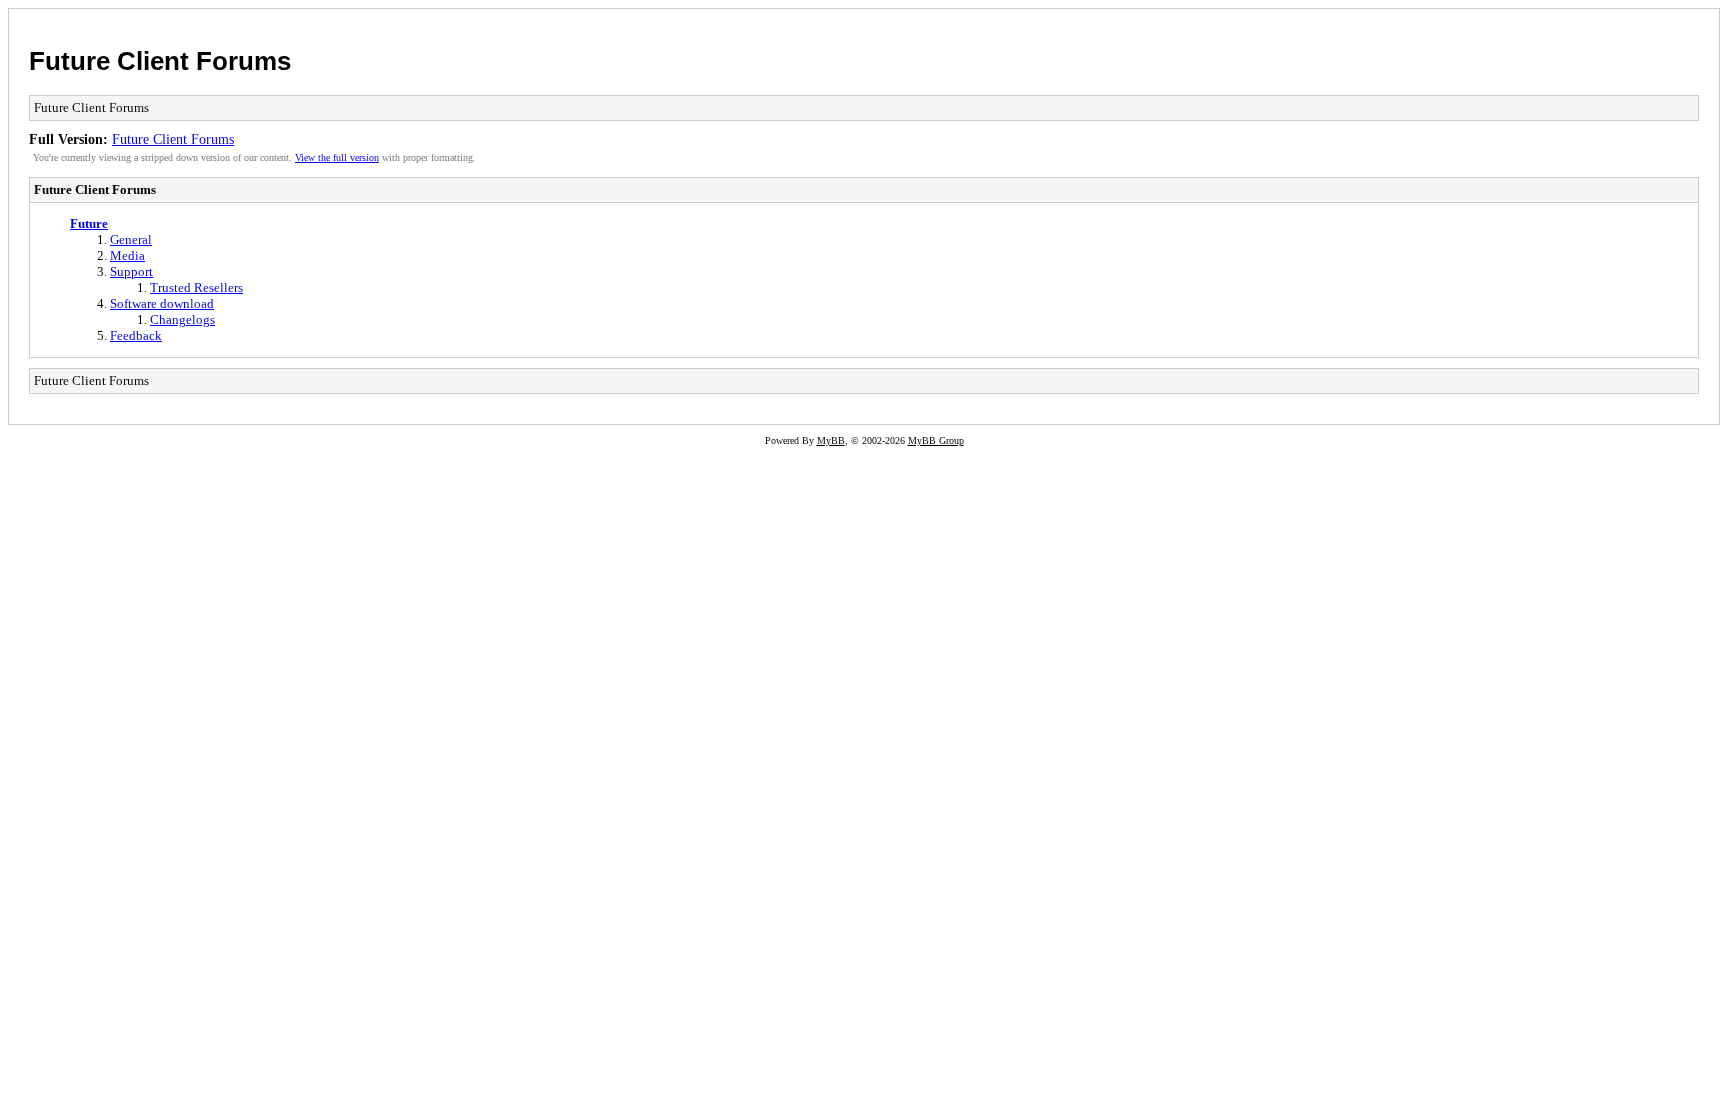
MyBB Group (936, 440)
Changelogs (182, 319)
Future (89, 223)
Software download (162, 303)
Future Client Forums (160, 61)
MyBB (831, 440)
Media (127, 255)
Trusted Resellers (196, 287)
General (131, 239)
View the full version (337, 157)
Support (131, 271)
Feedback (136, 335)
